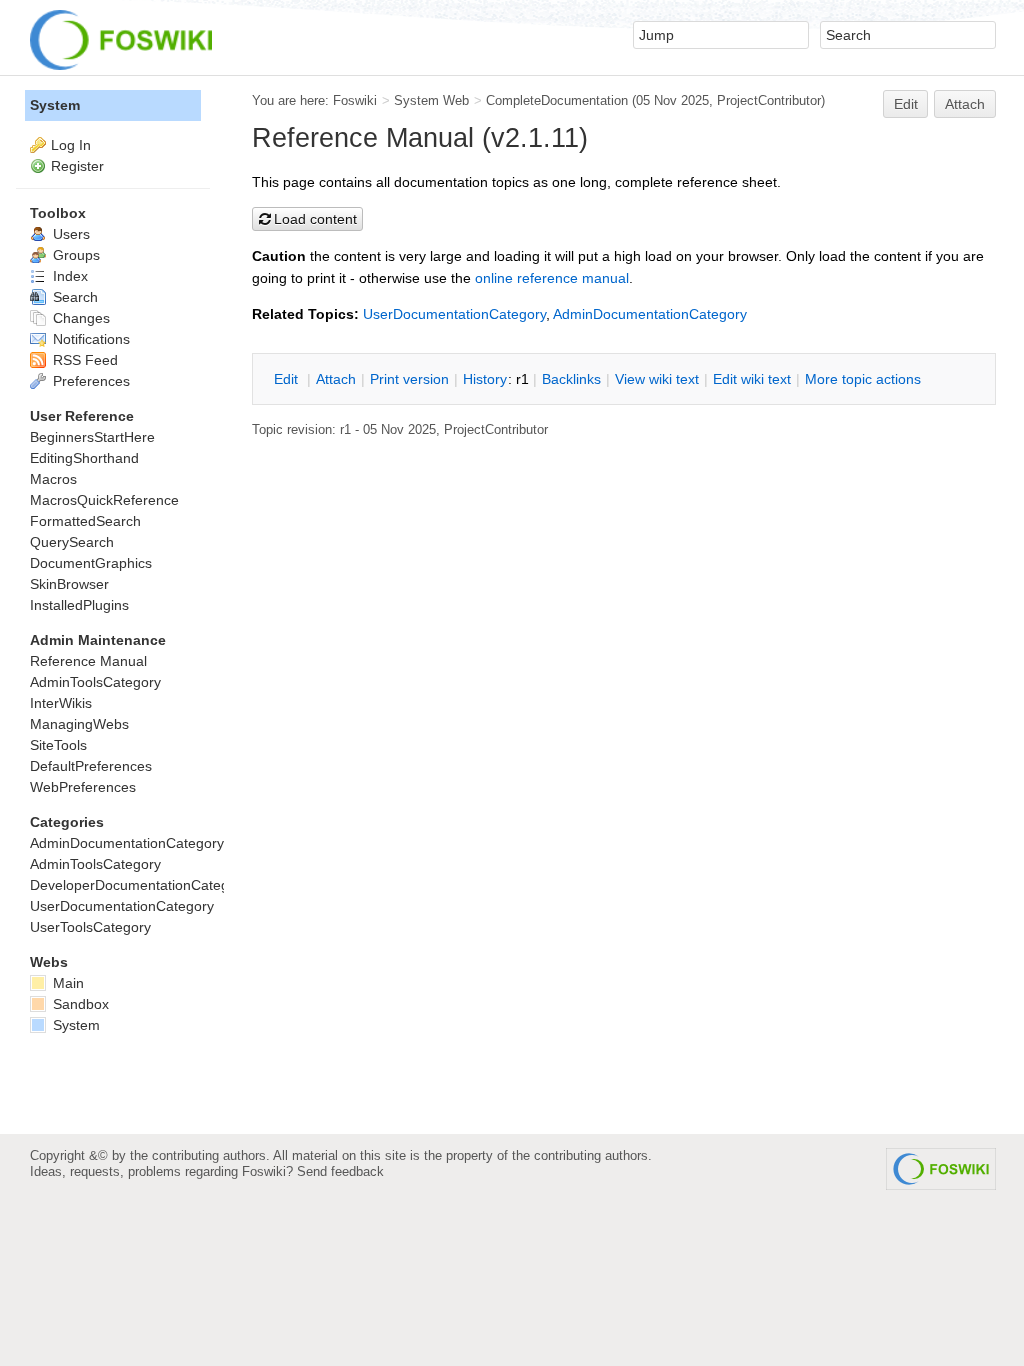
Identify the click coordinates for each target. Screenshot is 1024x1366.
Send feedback (340, 1171)
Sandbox (79, 1004)
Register (77, 166)
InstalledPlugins (79, 605)
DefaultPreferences (91, 766)
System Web (431, 100)
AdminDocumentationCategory (650, 314)
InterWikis (61, 703)
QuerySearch (72, 542)
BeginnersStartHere (92, 437)
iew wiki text (657, 379)
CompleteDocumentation (557, 100)
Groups (74, 255)
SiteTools (58, 745)
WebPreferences (83, 787)
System (55, 105)
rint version (409, 379)
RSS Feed (83, 360)
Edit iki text (752, 379)
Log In (71, 145)
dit (288, 379)
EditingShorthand (84, 458)
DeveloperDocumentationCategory (139, 885)
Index (68, 276)
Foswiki (355, 100)
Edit (906, 104)
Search (73, 297)
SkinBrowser (69, 584)
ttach (336, 379)
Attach (965, 104)
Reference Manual (88, 661)
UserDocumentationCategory (454, 314)
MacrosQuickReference (104, 500)
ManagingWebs (79, 724)
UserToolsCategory (90, 927)
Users (69, 234)
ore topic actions (863, 379)
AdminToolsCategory (95, 682)
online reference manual (552, 278)
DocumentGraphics (91, 563)
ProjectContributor (769, 100)
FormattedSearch (85, 521)
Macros (53, 479)
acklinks (571, 379)
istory (485, 379)
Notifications (89, 339)
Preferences (89, 381)
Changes (79, 318)
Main (66, 983)
